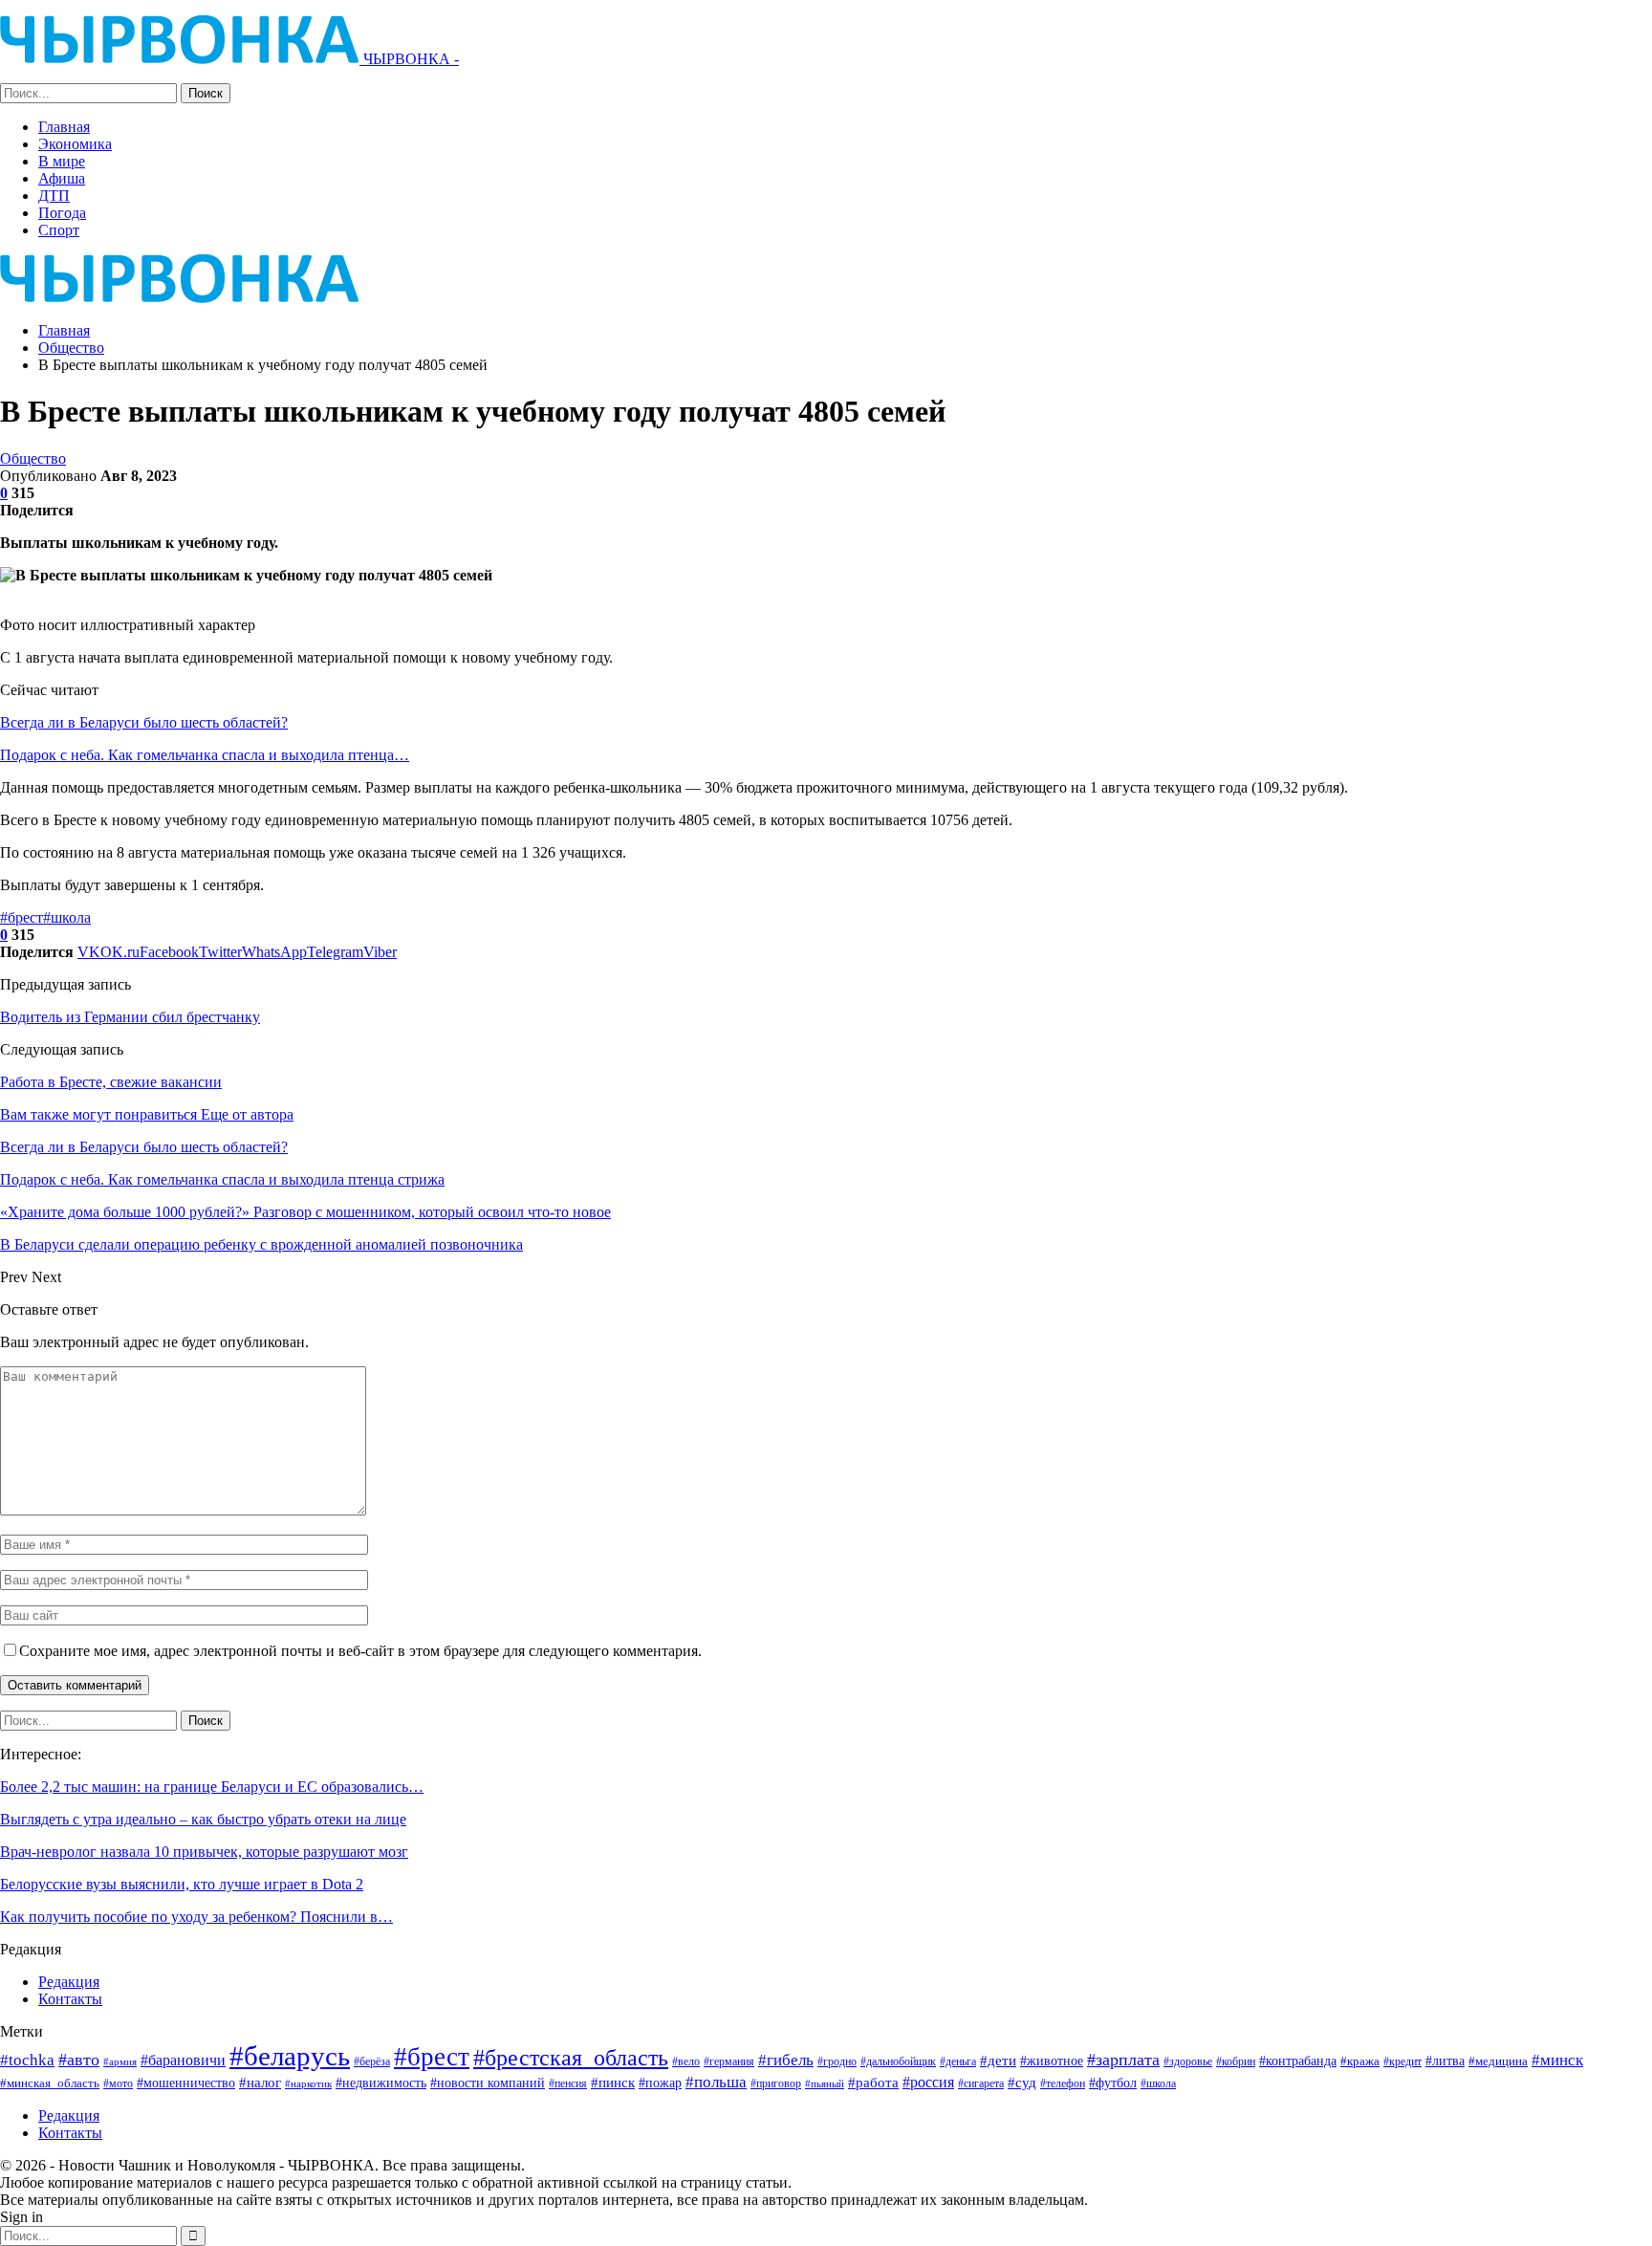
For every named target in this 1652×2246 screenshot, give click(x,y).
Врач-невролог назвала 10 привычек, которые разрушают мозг (204, 1852)
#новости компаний (488, 2083)
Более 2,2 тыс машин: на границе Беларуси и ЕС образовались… (212, 1787)
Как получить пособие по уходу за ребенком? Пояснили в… (196, 1917)
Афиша (62, 178)
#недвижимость (381, 2083)
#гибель (786, 2060)
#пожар (660, 2082)
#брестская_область (571, 2057)
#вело (686, 2061)
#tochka (27, 2060)
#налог (260, 2082)
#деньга (958, 2061)
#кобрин (1236, 2062)
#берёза (372, 2061)
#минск (1557, 2060)
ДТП (54, 196)
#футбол (1113, 2082)
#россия (928, 2082)
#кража (1360, 2061)
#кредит (1402, 2061)
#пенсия (568, 2084)
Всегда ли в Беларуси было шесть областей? (144, 722)
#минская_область (50, 2083)
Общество (33, 458)
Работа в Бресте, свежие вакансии (111, 1082)
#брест (22, 917)
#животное (1052, 2061)
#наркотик (308, 2083)
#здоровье (1188, 2062)
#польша (716, 2082)
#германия (729, 2061)
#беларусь (290, 2056)
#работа (873, 2082)
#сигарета (981, 2083)
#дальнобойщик (898, 2061)
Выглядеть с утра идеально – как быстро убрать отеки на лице (203, 1819)
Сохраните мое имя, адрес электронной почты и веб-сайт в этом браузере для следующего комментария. (360, 1651)
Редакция (69, 1982)
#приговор (776, 2083)
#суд (1022, 2082)
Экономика (75, 144)
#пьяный (825, 2084)
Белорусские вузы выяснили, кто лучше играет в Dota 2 (182, 1884)
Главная (64, 127)
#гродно (837, 2061)
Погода (62, 213)
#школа (67, 917)
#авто (79, 2060)
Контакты (70, 1999)
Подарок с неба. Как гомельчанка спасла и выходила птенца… (205, 755)
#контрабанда (1298, 2061)
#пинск (613, 2082)
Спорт (59, 230)
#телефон (1063, 2084)
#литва (1445, 2061)
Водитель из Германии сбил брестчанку (130, 1017)
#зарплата (1123, 2060)
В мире (62, 161)
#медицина (1498, 2061)
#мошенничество (186, 2082)
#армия (120, 2061)
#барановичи (183, 2060)
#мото (118, 2084)
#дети (998, 2061)
